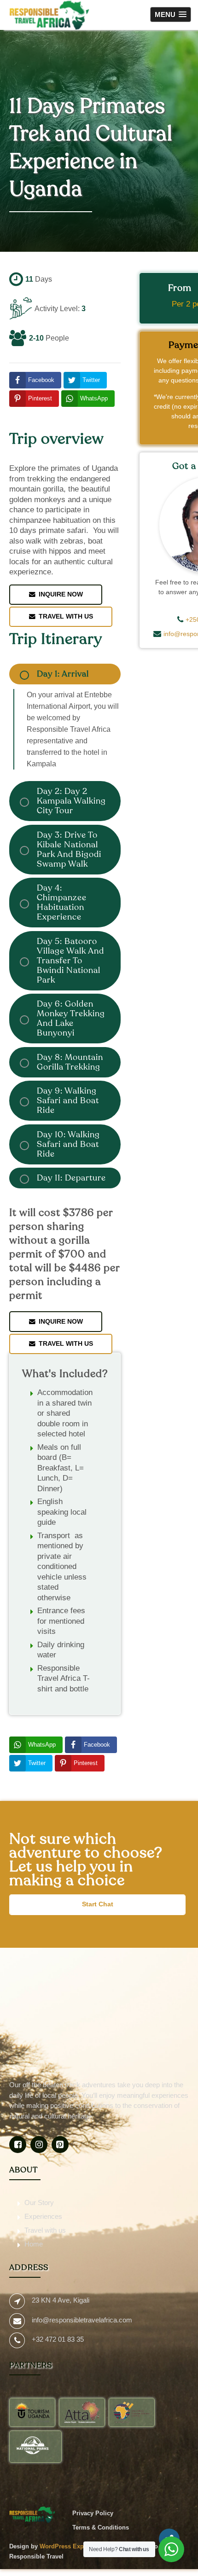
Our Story (39, 2203)
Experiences (43, 2216)
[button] (171, 14)
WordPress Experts (67, 2546)
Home (34, 2244)
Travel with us (45, 2230)
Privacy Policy (93, 2513)
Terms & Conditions (101, 2527)
